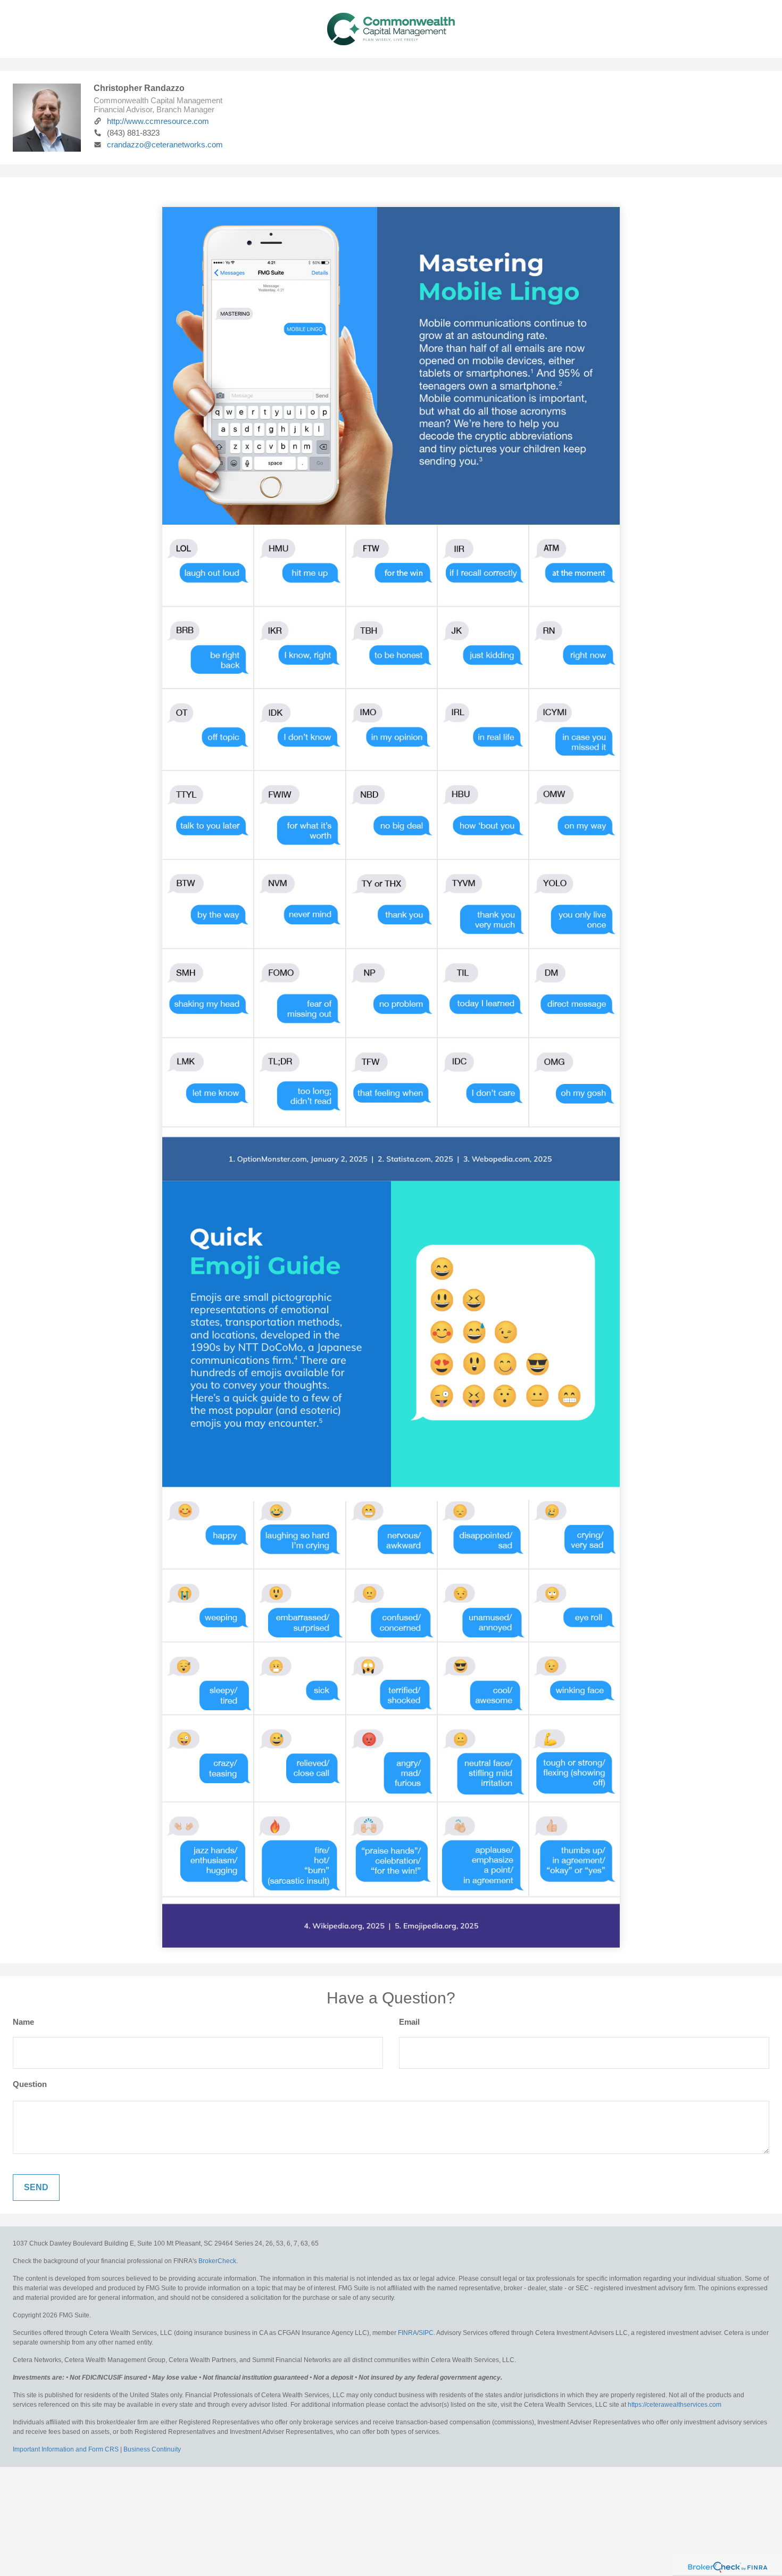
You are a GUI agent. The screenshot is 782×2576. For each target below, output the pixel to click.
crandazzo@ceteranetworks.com (165, 144)
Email (409, 2022)
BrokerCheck (217, 2261)
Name (23, 2022)
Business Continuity (152, 2449)
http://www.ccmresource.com (158, 121)
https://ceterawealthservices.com (675, 2405)
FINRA (407, 2333)
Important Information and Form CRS (66, 2449)
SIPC (426, 2333)
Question (30, 2084)
